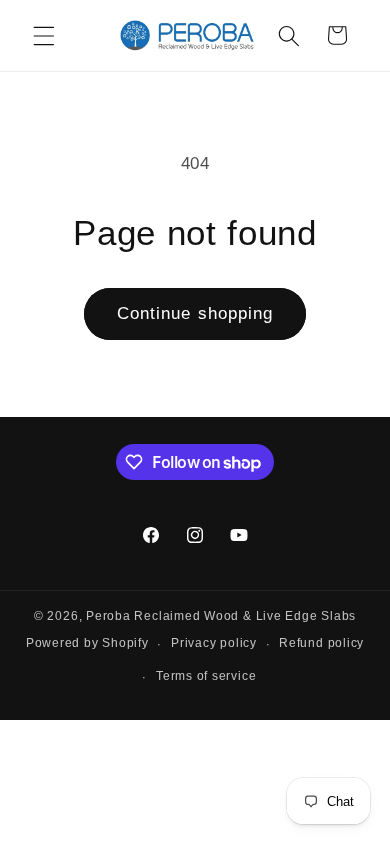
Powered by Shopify (87, 644)
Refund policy (321, 643)
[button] (44, 35)
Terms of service (206, 676)
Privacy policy (214, 643)
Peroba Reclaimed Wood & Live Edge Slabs (221, 616)
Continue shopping (195, 313)
